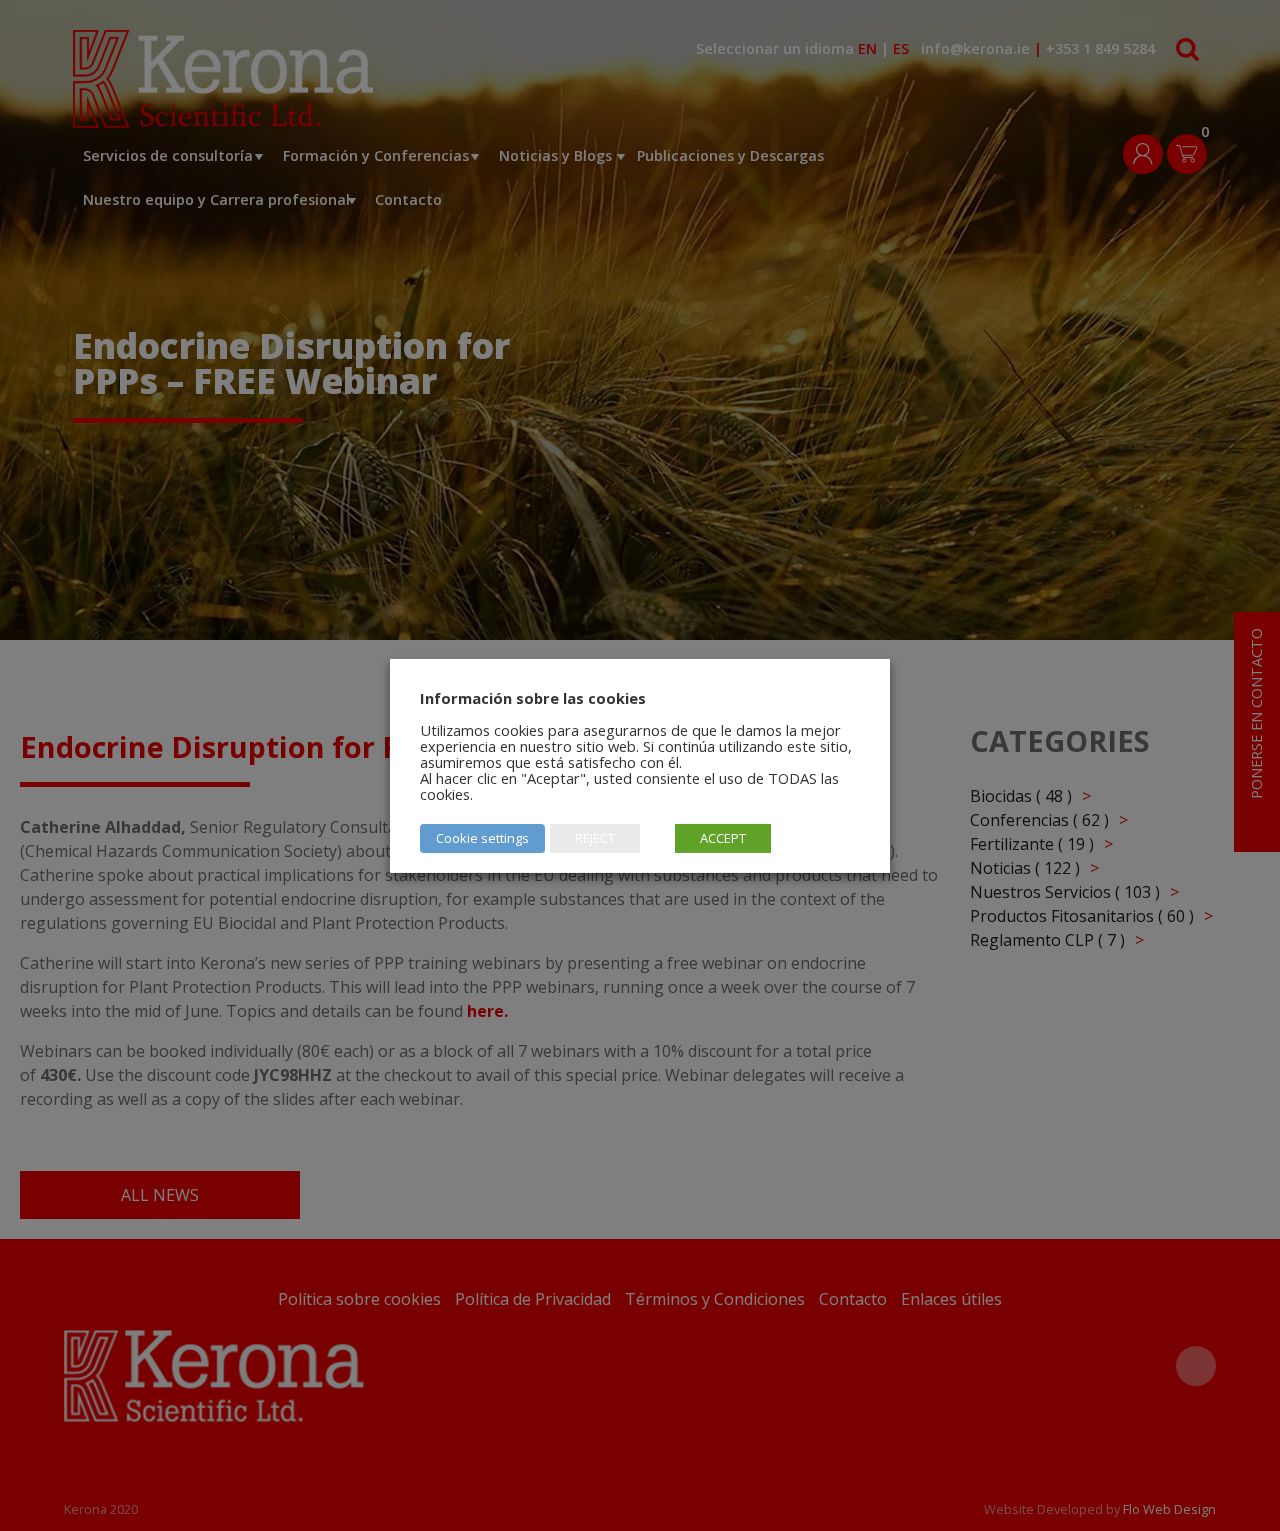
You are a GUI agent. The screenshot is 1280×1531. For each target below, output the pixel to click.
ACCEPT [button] (723, 838)
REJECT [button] (595, 838)
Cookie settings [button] (482, 838)
